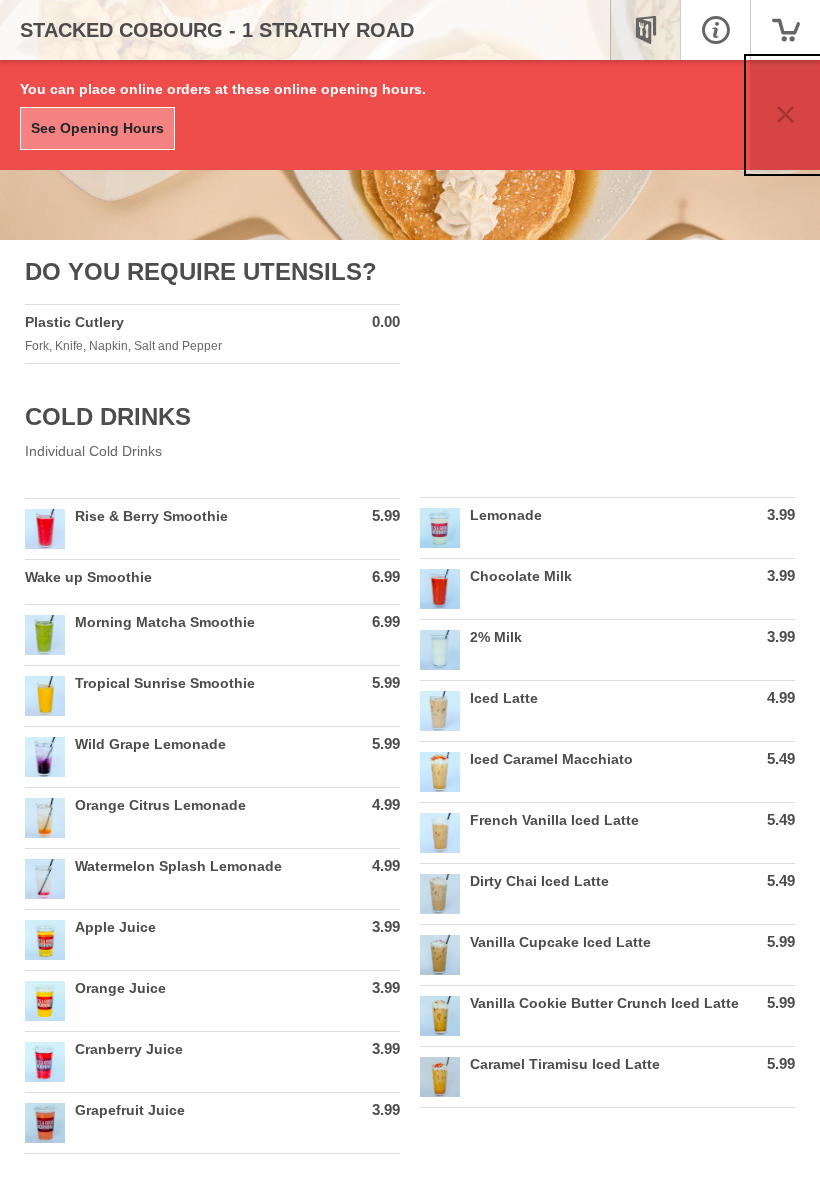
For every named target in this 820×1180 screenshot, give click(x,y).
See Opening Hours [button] (97, 128)
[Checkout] (785, 30)
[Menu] (645, 30)
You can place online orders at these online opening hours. (223, 89)
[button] (785, 115)
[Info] (715, 30)
